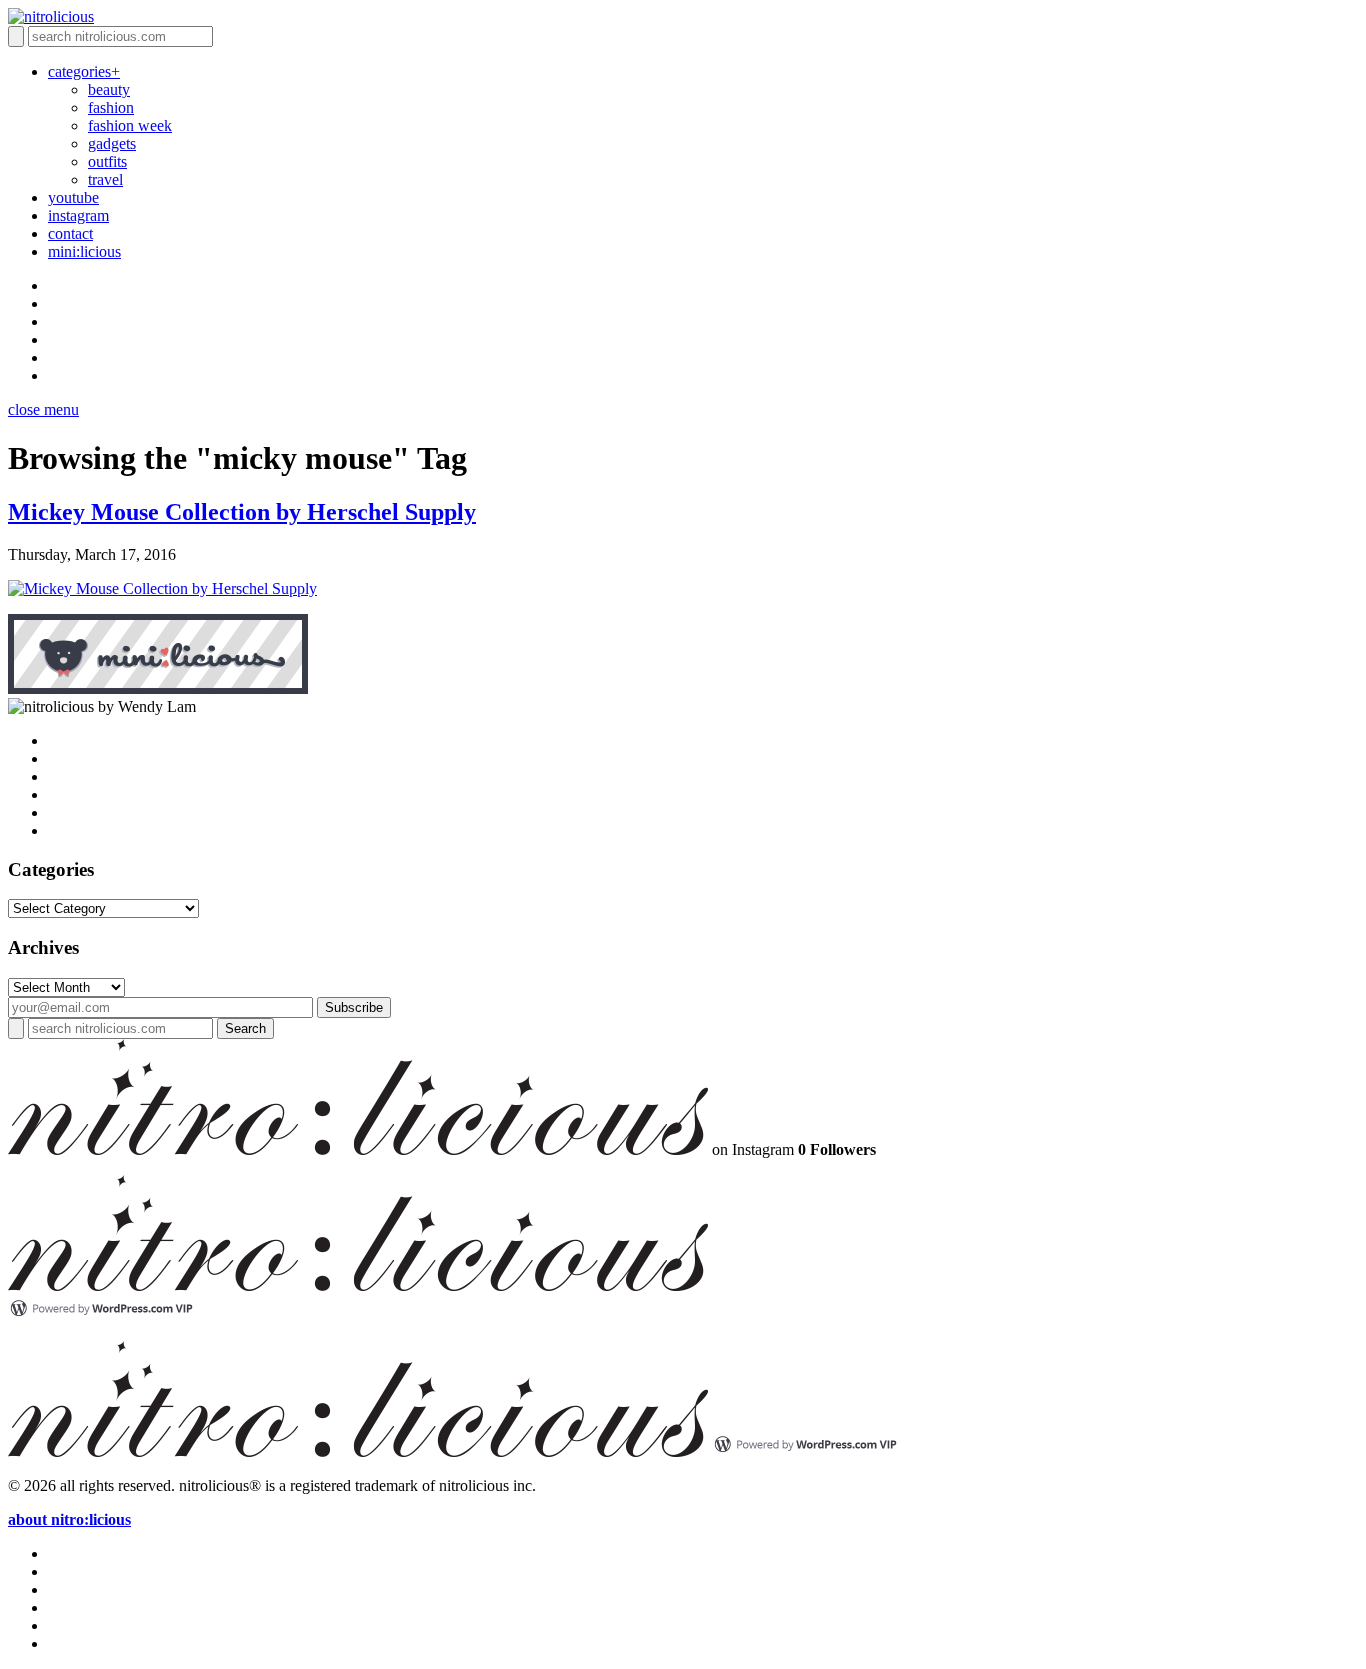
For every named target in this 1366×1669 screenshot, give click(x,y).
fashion (111, 107)
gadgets (112, 143)
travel (105, 179)
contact (70, 233)
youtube (73, 197)
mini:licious (84, 251)
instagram (78, 215)
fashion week (130, 125)
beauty (109, 89)
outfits (107, 161)
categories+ (84, 71)
